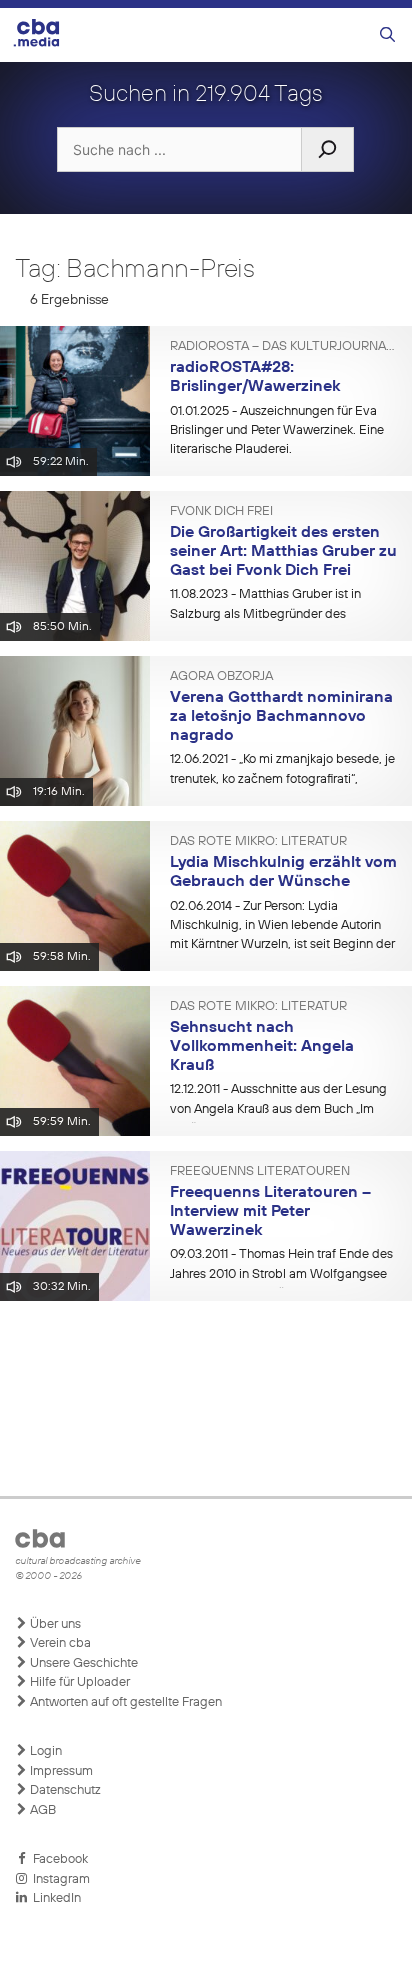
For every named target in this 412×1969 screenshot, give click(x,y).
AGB (41, 1810)
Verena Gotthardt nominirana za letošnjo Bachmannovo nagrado (281, 716)
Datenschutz (64, 1790)
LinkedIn (54, 1898)
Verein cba (59, 1643)
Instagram (58, 1879)
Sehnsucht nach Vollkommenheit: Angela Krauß (262, 1046)
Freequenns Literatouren (260, 1172)
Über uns (54, 1624)
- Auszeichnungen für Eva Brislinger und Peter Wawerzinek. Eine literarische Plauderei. (277, 431)
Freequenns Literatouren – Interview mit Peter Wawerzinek (270, 1211)
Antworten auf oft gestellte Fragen (124, 1702)
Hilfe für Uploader (78, 1682)
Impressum (60, 1771)
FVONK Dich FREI (221, 512)
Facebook (57, 1859)
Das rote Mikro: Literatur (258, 842)
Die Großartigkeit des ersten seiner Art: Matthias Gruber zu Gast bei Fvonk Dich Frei (283, 551)
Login (44, 1751)
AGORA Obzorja (221, 677)
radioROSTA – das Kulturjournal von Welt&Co (283, 347)
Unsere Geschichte (82, 1663)
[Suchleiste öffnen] (387, 35)
